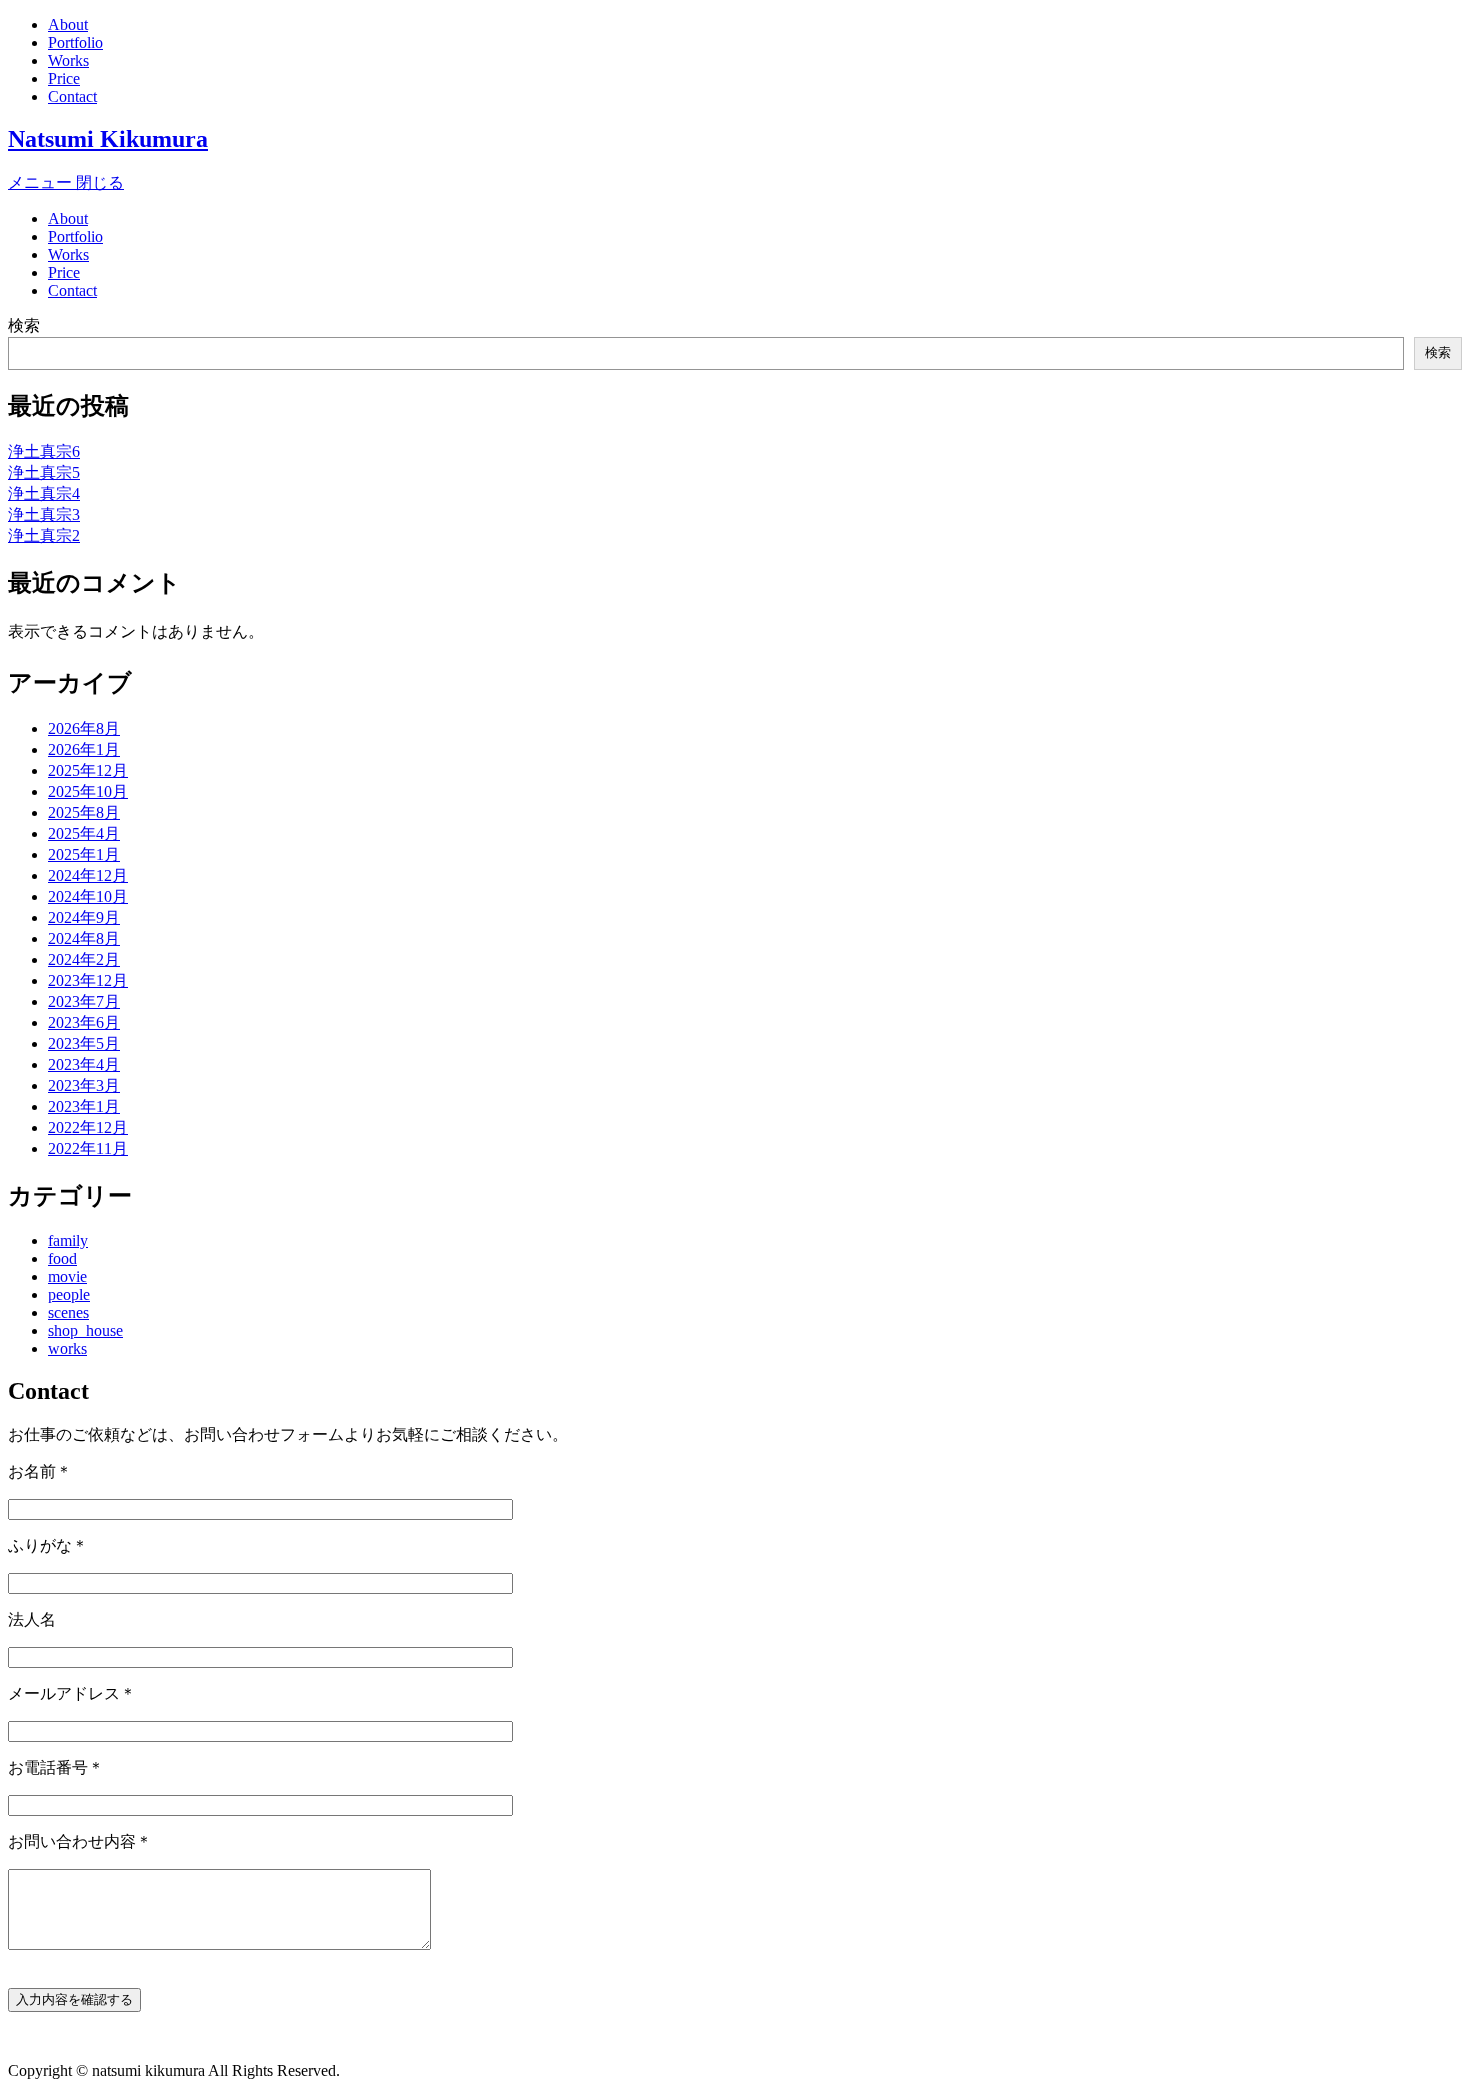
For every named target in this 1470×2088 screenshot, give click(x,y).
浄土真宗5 (44, 472)
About (68, 24)
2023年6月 (84, 1022)
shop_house (85, 1330)
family (68, 1240)
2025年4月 (84, 833)
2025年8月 (84, 812)
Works (68, 60)
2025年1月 (84, 854)
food (62, 1258)
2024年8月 (84, 938)
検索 (24, 325)
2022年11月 (88, 1148)
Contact (72, 96)
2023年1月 (84, 1106)
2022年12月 (88, 1127)
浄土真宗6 (44, 451)
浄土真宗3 (44, 514)
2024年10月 (88, 896)
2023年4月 (84, 1064)
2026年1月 (84, 749)
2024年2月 (84, 959)
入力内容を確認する (74, 1999)
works (67, 1348)
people (69, 1294)
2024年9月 (84, 917)
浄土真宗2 (44, 535)
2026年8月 (84, 728)
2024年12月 (88, 875)
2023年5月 (84, 1043)
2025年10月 (88, 791)
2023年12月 (88, 980)
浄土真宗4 (44, 493)
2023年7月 (84, 1001)
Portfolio (75, 42)
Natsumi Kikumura (108, 139)
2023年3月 (84, 1085)
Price (64, 78)
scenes (68, 1312)
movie (67, 1276)
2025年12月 (88, 770)
